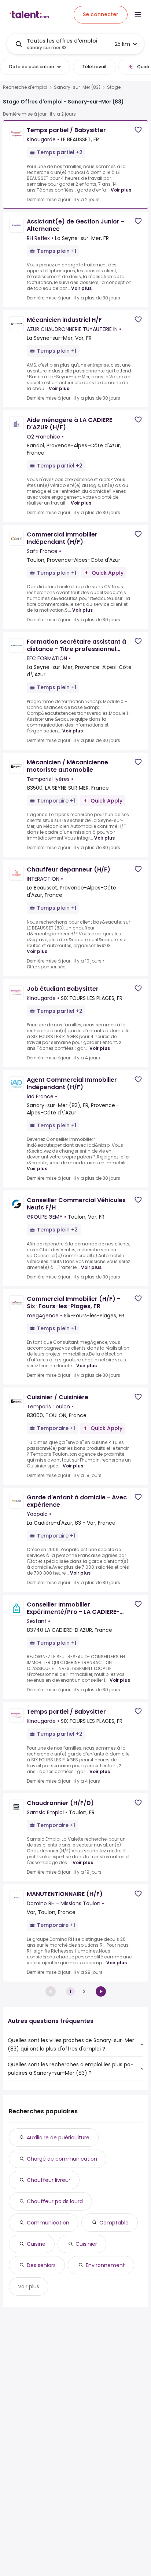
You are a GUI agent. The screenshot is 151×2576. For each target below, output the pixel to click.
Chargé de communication (62, 2159)
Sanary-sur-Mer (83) (77, 87)
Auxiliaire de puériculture (58, 2137)
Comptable (114, 2223)
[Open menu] (138, 15)
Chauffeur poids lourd (55, 2201)
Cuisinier (86, 2244)
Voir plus (121, 190)
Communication (48, 2223)
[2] (101, 1991)
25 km (122, 44)
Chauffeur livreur (49, 2180)
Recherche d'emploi (25, 87)
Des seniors (41, 2265)
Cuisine (36, 2244)
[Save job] (138, 130)
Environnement (105, 2265)
